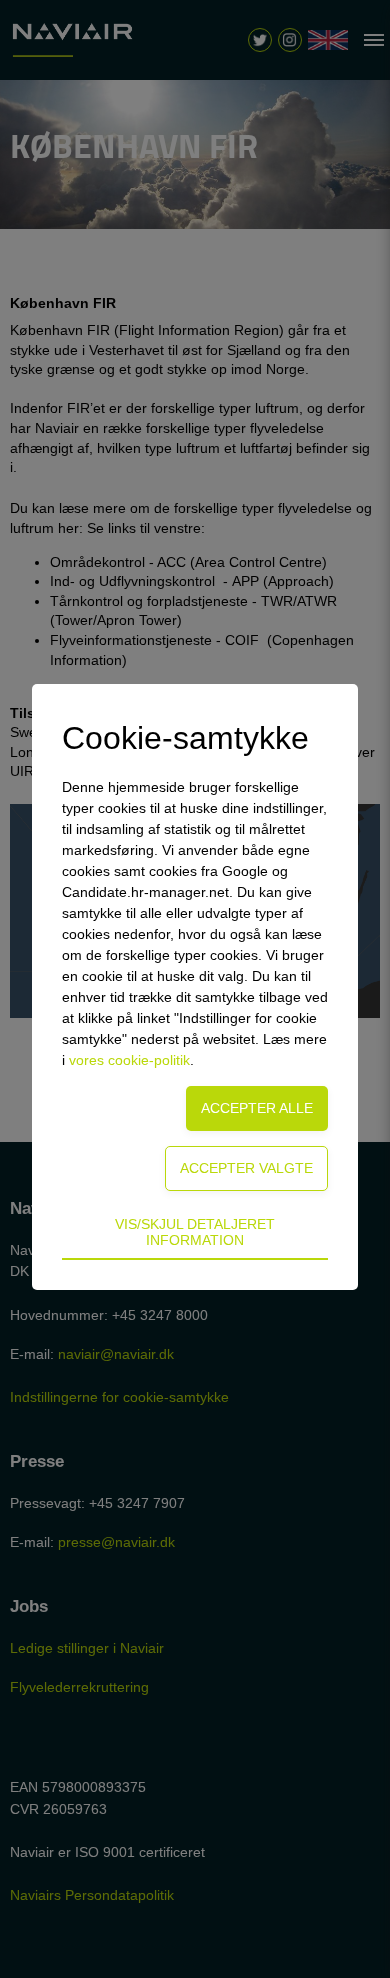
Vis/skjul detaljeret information (195, 1232)
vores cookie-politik (129, 1060)
